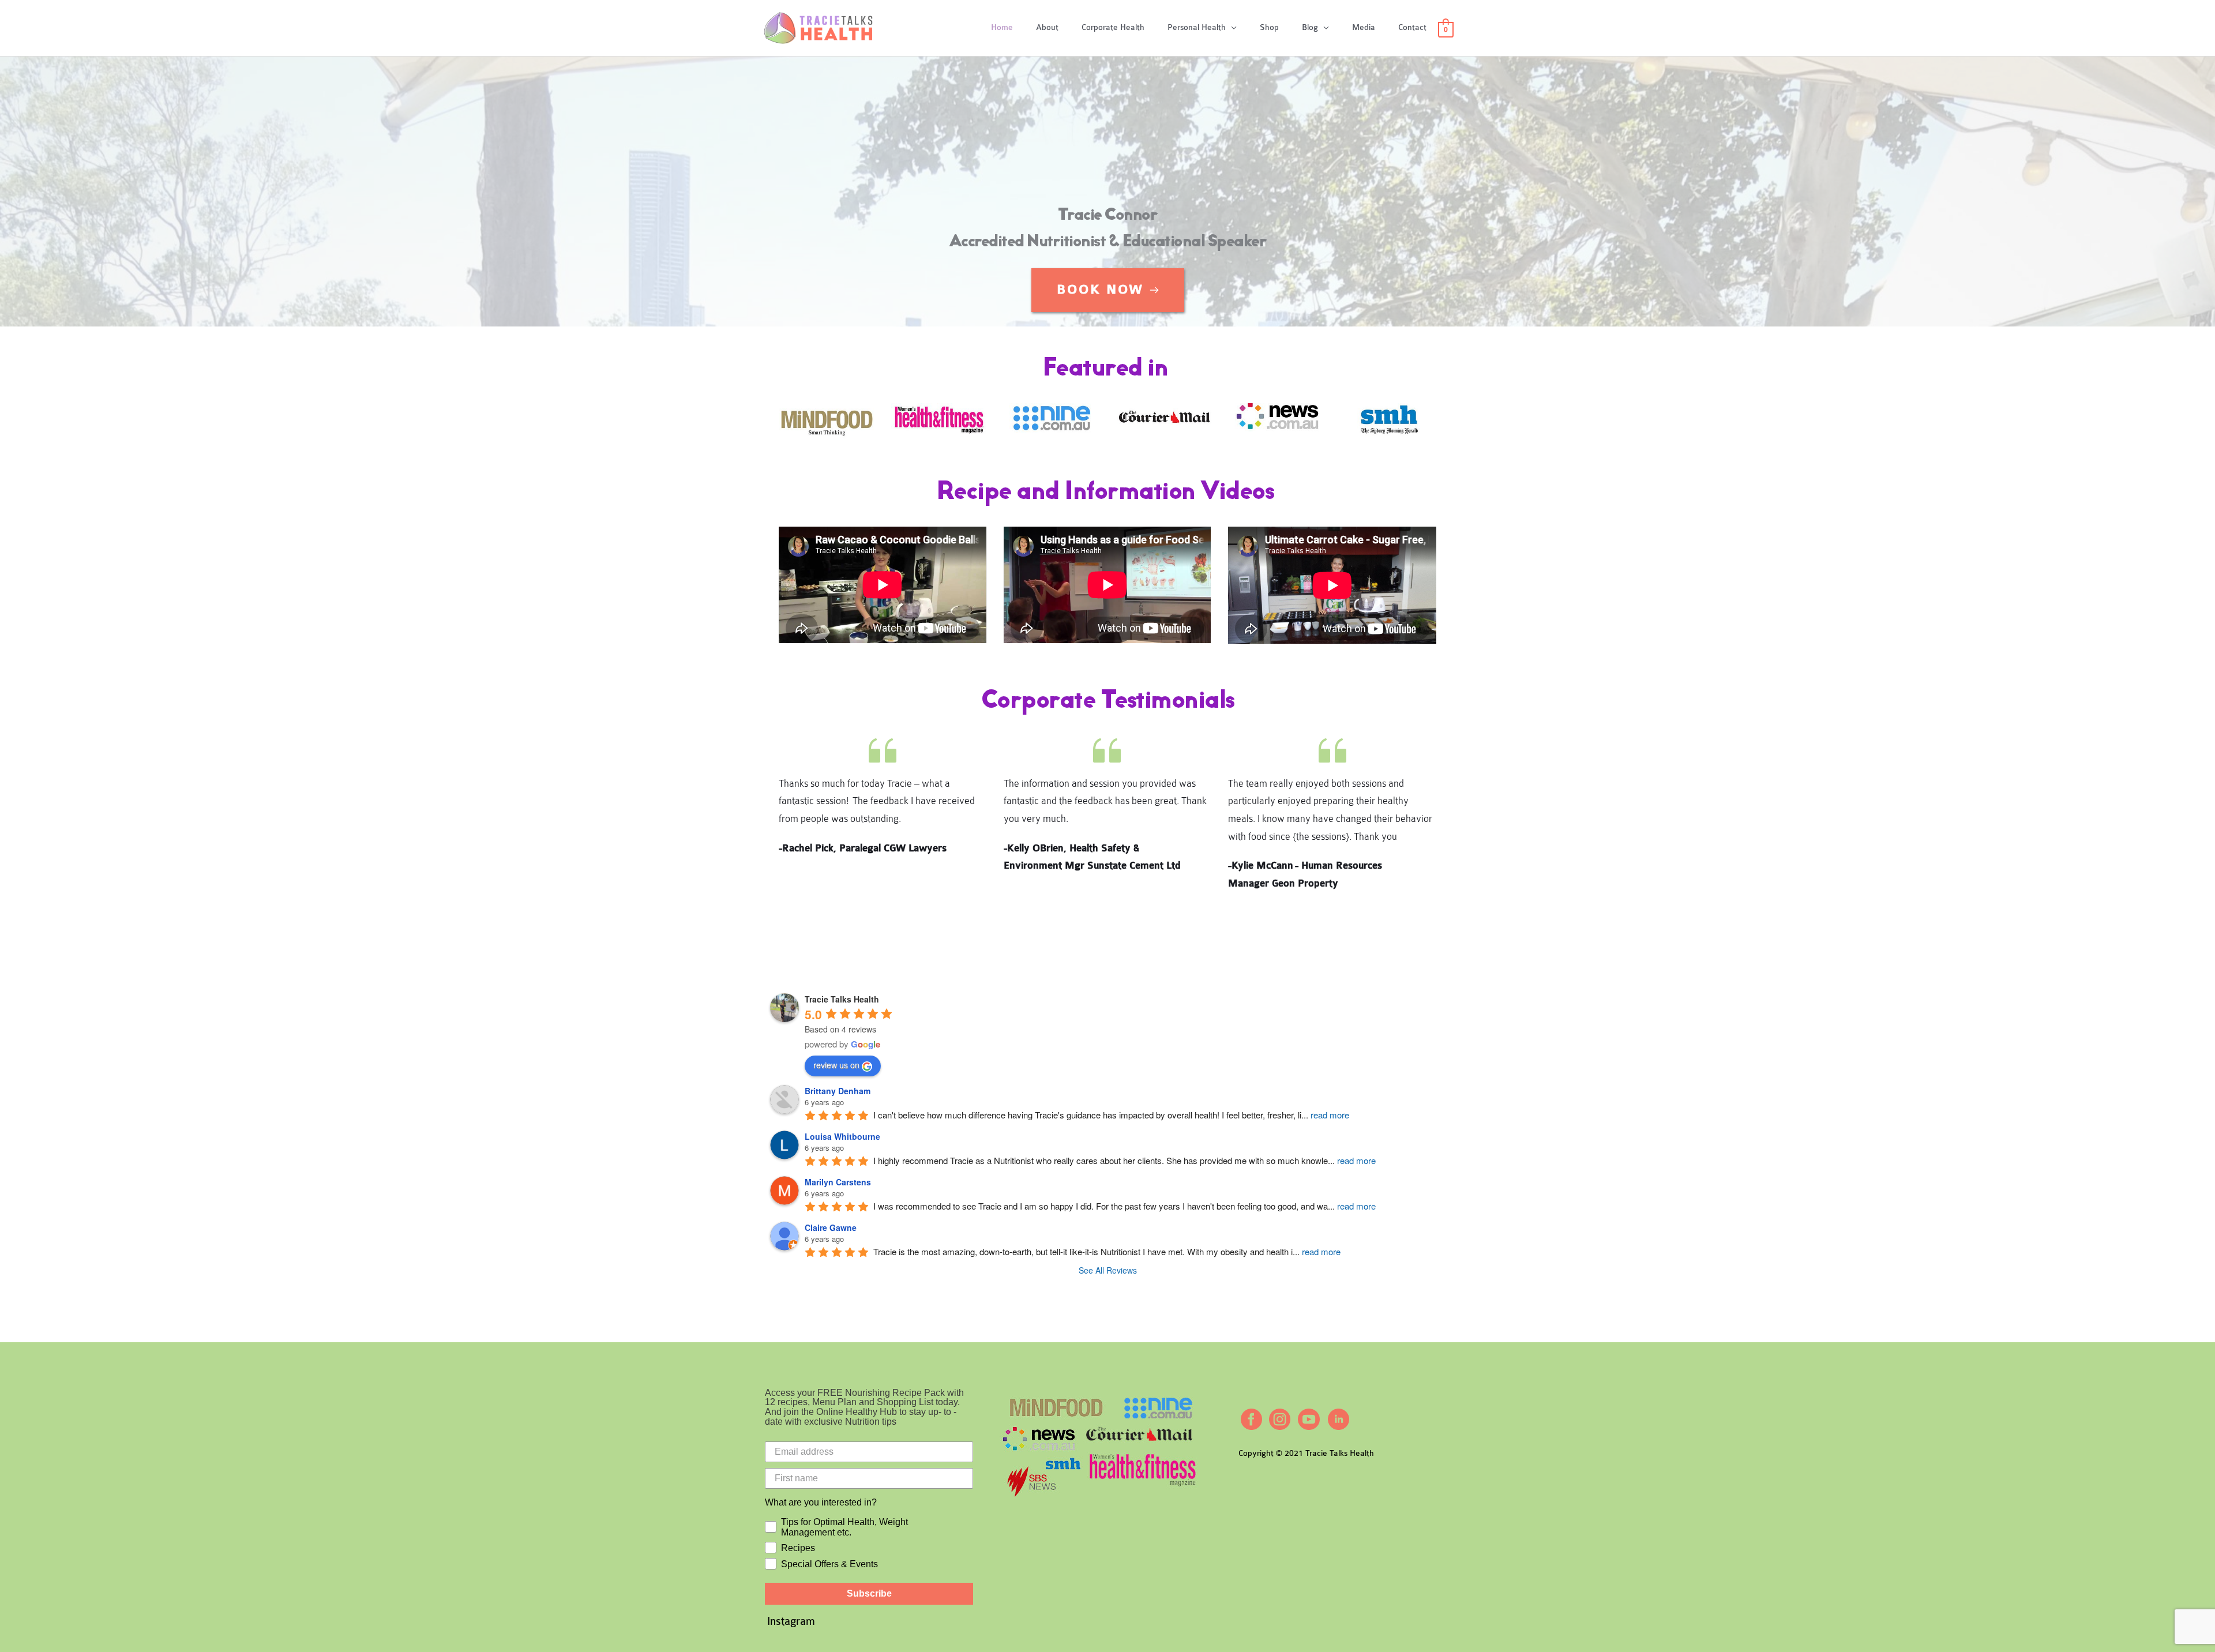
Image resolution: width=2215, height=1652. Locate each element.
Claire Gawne (831, 1227)
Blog (1310, 27)
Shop (1269, 27)
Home (1002, 27)
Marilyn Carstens (838, 1182)
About (1047, 27)
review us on (836, 1065)
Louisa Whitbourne (842, 1136)
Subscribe (869, 1593)
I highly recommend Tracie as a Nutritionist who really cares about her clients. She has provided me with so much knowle (1125, 1160)
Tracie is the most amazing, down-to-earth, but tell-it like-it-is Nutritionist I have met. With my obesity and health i (1107, 1251)
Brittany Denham (838, 1091)
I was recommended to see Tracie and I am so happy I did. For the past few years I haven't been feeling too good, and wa (1125, 1206)
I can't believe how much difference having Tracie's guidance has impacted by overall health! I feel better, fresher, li (1111, 1115)
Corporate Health (1113, 27)
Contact (1412, 27)
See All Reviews (1108, 1270)
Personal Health (1197, 27)
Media (1364, 27)
